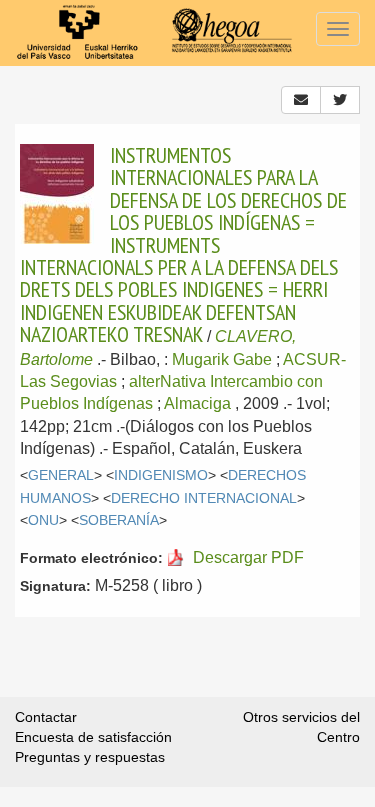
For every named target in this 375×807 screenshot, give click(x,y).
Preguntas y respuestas (90, 757)
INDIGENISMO (161, 475)
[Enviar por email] (301, 100)
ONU (43, 520)
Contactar (46, 717)
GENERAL (61, 475)
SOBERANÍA (119, 520)
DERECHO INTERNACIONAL (204, 498)
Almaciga (197, 403)
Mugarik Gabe (222, 359)
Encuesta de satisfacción (93, 737)
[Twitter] (340, 100)
